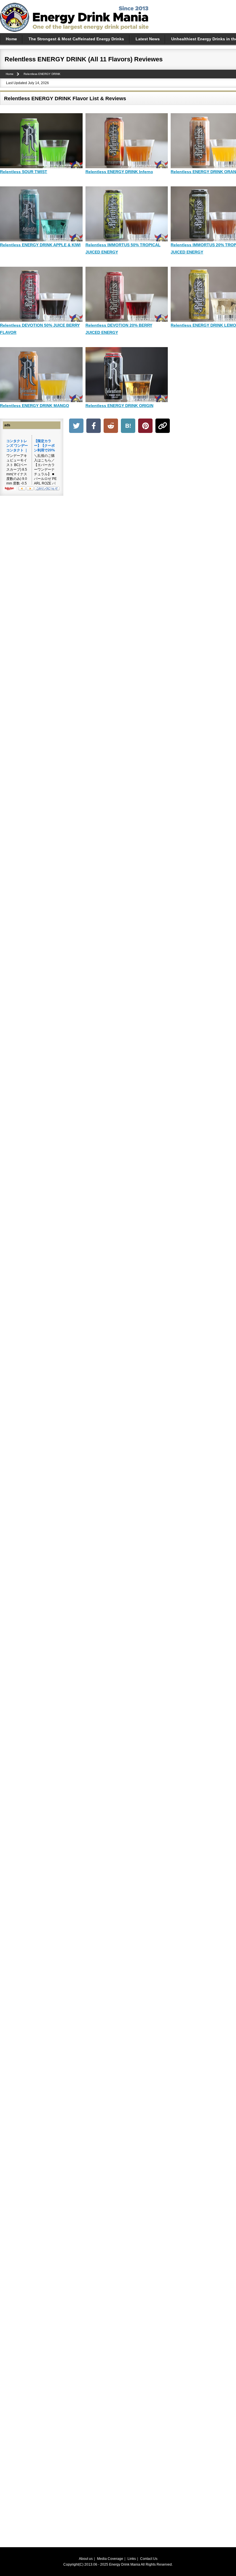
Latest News (148, 39)
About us (86, 2559)
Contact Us (149, 2559)
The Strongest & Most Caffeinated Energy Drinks (76, 39)
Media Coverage (110, 2559)
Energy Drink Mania (125, 2564)
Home (11, 39)
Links (132, 2559)
